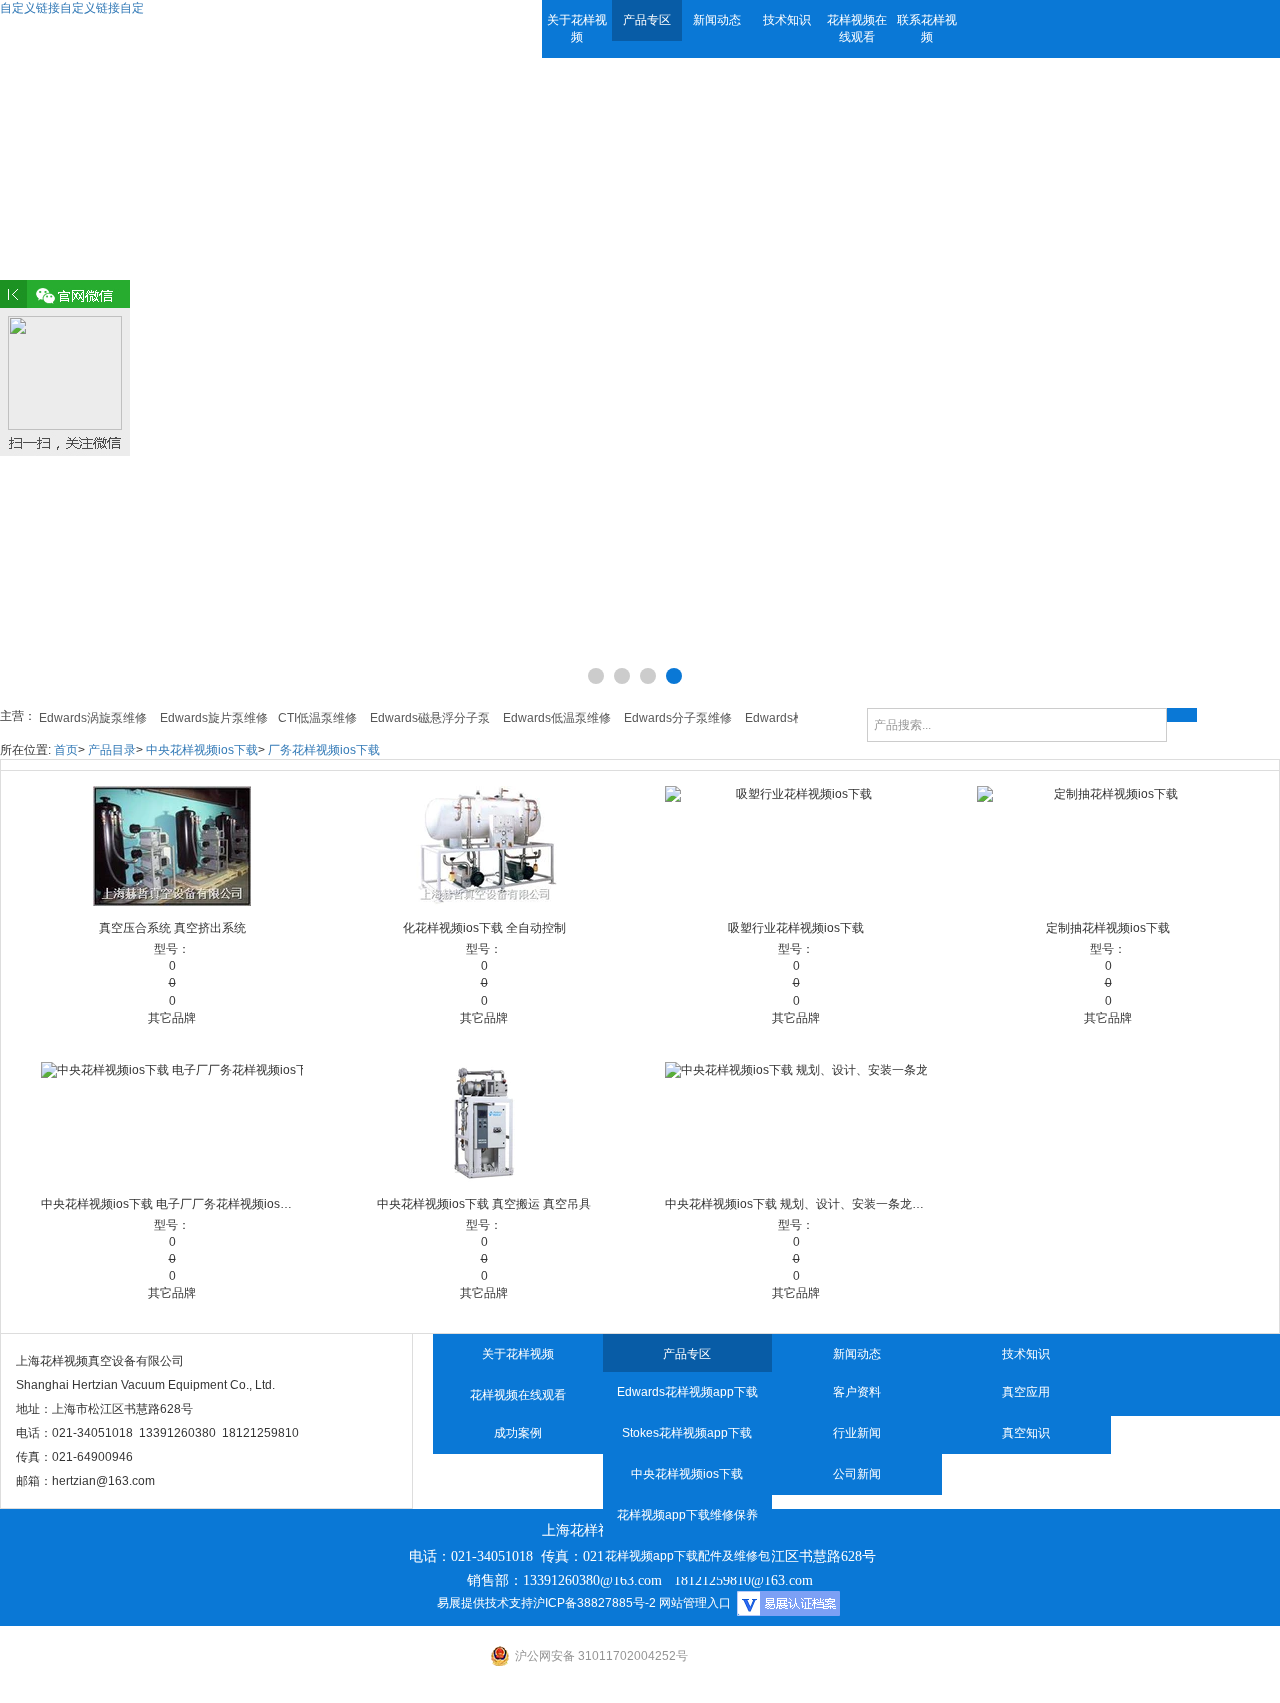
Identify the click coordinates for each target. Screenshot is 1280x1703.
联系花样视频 (927, 28)
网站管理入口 (695, 1603)
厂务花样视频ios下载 (324, 750)
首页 (66, 750)
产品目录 (112, 750)
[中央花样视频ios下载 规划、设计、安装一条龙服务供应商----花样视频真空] (796, 1122)
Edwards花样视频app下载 (687, 1392)
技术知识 (787, 20)
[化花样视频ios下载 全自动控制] (484, 846)
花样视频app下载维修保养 (687, 1515)
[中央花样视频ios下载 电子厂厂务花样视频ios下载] (172, 1122)
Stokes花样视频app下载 (687, 1433)
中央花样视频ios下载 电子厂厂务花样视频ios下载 (172, 1204)
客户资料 (857, 1392)
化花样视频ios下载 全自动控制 (484, 928)
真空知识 (1026, 1433)
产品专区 (647, 20)
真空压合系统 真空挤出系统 (172, 928)
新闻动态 (717, 20)
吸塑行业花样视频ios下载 (796, 928)
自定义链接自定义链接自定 (72, 8)
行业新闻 (857, 1433)
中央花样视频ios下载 (202, 750)
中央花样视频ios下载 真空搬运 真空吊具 (484, 1204)
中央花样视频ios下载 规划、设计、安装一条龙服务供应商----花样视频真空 (796, 1204)
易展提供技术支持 (485, 1603)
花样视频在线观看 (857, 28)
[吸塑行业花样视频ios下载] (796, 846)
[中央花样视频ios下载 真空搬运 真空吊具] (484, 1122)
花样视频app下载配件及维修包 (687, 1556)
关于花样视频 (577, 28)
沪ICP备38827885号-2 (594, 1603)
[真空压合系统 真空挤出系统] (172, 846)
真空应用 (1026, 1392)
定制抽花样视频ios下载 (1108, 928)
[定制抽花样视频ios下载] (1108, 846)
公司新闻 (857, 1474)
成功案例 (518, 1433)
